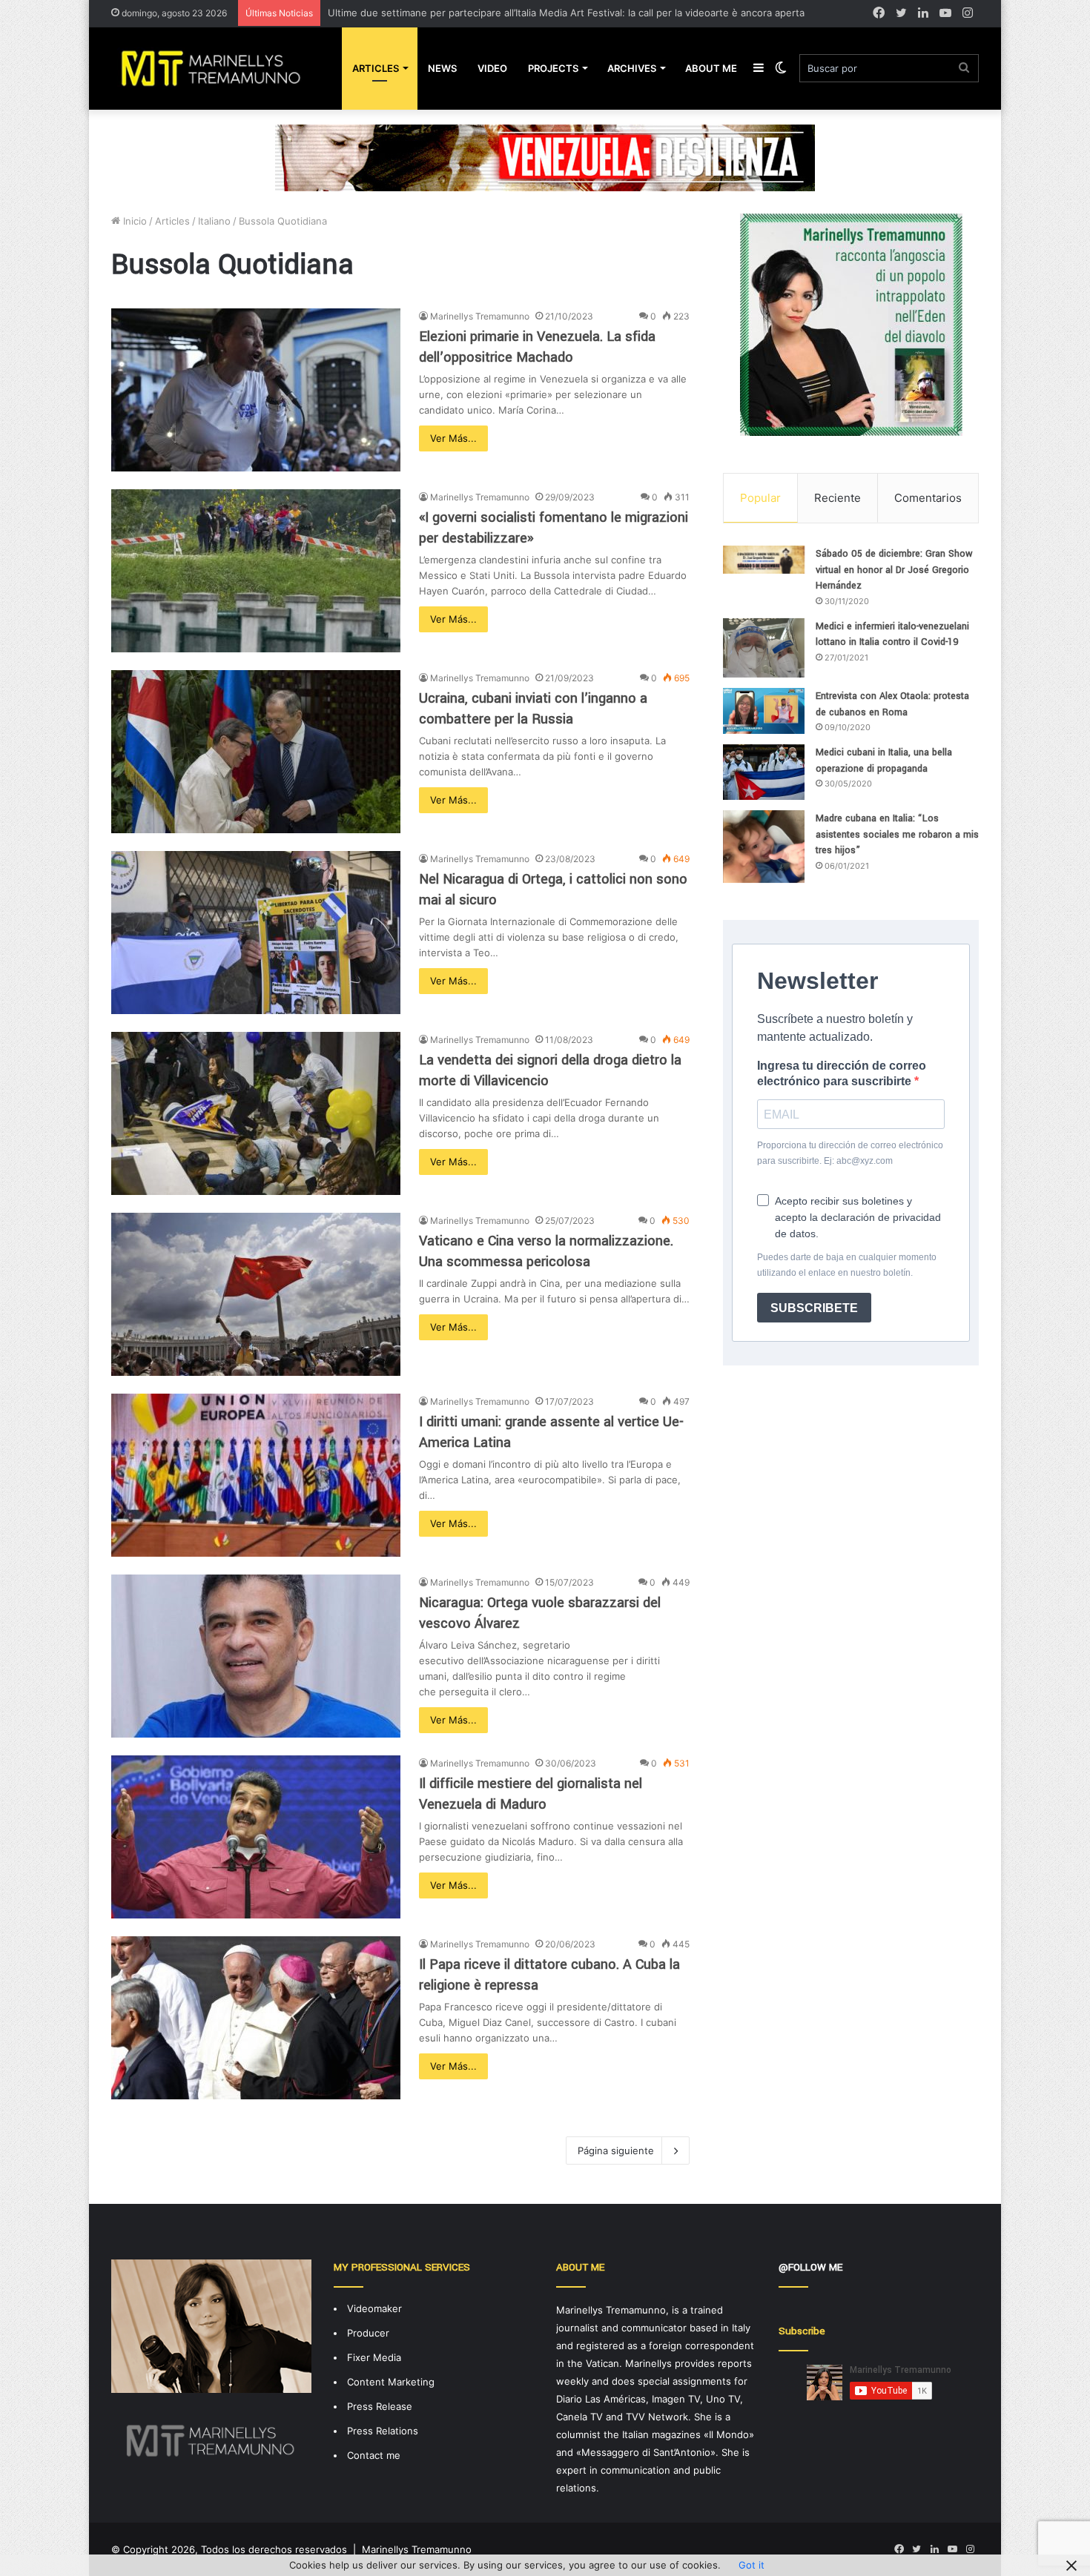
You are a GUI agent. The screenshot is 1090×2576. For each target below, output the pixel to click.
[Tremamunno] (217, 68)
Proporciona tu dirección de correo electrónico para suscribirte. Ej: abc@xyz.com (850, 1153)
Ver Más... (453, 438)
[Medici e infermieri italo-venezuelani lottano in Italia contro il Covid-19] (764, 648)
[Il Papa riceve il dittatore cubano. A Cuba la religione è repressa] (256, 2018)
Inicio (133, 221)
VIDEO (492, 68)
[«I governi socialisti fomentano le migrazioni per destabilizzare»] (256, 571)
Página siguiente (616, 2150)
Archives (632, 68)
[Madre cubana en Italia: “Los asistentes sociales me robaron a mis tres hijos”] (764, 847)
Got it (752, 2565)
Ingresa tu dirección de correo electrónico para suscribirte (842, 1073)
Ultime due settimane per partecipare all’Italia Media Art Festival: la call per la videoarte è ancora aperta (566, 13)
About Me (711, 68)
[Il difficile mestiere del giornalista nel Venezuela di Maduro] (256, 1837)
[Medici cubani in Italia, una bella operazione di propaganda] (764, 772)
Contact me (374, 2455)
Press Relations (383, 2431)
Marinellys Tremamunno (480, 316)
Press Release (380, 2406)
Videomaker (374, 2308)
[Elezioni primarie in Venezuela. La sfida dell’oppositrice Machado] (256, 390)
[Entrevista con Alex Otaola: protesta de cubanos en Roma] (764, 711)
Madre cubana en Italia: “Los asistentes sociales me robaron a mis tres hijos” (897, 834)
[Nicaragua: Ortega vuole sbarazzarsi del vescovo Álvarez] (256, 1656)
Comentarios (928, 498)
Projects (553, 68)
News (442, 68)
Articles (376, 68)
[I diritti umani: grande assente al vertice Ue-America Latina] (256, 1475)
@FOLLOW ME (810, 2267)
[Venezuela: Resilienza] (545, 157)
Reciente (838, 498)
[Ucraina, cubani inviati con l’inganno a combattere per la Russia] (256, 752)
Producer (368, 2333)
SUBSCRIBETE (814, 1308)
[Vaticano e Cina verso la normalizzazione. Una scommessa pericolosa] (256, 1294)
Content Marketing (391, 2382)
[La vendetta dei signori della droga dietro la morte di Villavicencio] (256, 1113)
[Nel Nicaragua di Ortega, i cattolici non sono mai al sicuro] (256, 933)
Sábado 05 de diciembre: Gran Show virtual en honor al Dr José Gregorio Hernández (894, 570)
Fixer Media (374, 2357)
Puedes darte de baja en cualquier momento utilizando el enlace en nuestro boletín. (847, 1265)
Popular (760, 498)
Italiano (214, 221)
